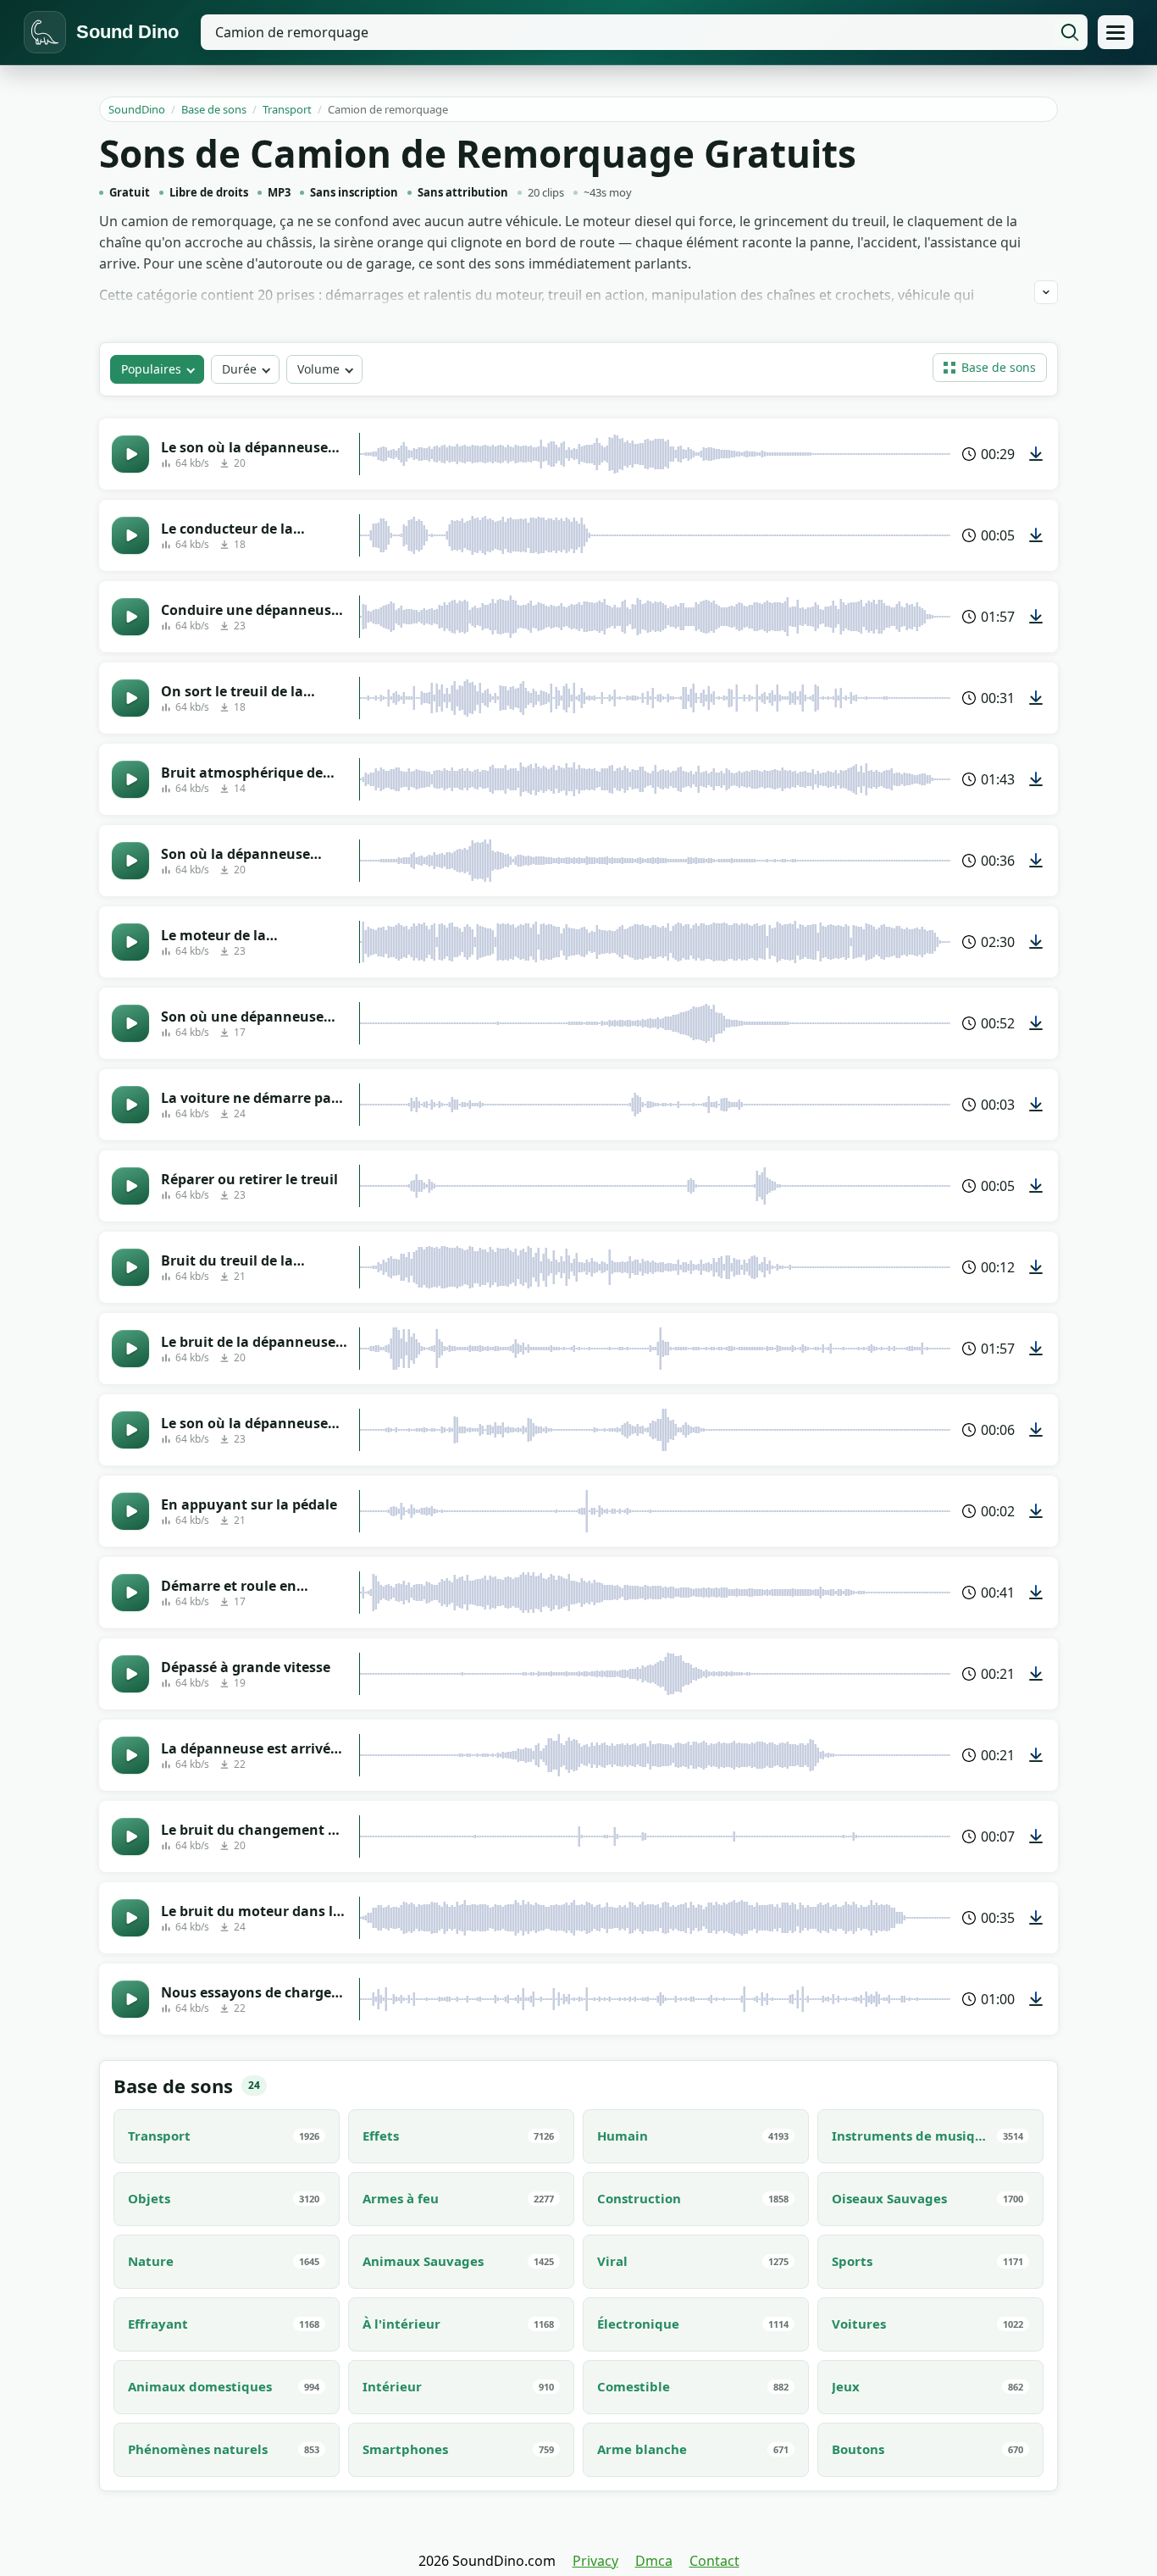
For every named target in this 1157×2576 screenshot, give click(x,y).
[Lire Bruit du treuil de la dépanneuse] (130, 1267)
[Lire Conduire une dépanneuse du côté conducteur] (130, 617)
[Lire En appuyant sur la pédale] (130, 1511)
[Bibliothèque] (1115, 32)
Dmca (654, 2561)
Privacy (595, 2561)
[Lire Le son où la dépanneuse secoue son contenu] (130, 1430)
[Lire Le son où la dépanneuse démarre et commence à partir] (130, 454)
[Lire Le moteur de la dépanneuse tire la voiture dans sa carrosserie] (130, 942)
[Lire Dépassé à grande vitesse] (130, 1674)
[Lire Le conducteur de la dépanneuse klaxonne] (130, 535)
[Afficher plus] (1046, 292)
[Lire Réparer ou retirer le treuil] (130, 1186)
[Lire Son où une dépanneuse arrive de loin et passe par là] (130, 1023)
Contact (714, 2561)
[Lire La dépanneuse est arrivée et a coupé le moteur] (130, 1755)
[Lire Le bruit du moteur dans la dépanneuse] (130, 1918)
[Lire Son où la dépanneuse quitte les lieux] (130, 861)
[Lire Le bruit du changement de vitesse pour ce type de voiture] (130, 1836)
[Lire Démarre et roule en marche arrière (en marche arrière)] (130, 1593)
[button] (990, 368)
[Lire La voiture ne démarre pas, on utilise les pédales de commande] (130, 1105)
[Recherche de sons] (1070, 32)
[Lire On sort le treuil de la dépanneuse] (130, 698)
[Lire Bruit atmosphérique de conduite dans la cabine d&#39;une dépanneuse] (130, 779)
